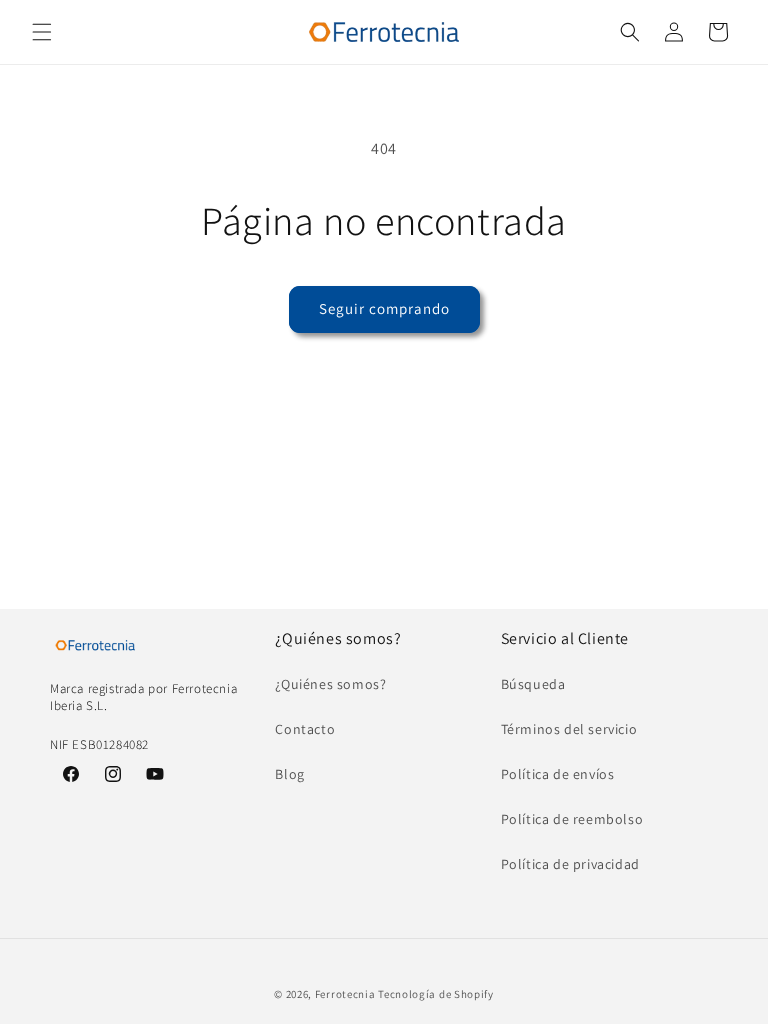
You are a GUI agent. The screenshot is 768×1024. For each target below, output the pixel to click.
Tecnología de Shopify (436, 994)
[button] (42, 32)
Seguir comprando (384, 308)
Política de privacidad (570, 864)
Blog (289, 774)
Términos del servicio (569, 729)
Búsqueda (533, 684)
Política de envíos (558, 774)
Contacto (305, 729)
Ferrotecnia (345, 994)
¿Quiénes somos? (330, 684)
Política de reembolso (572, 819)
